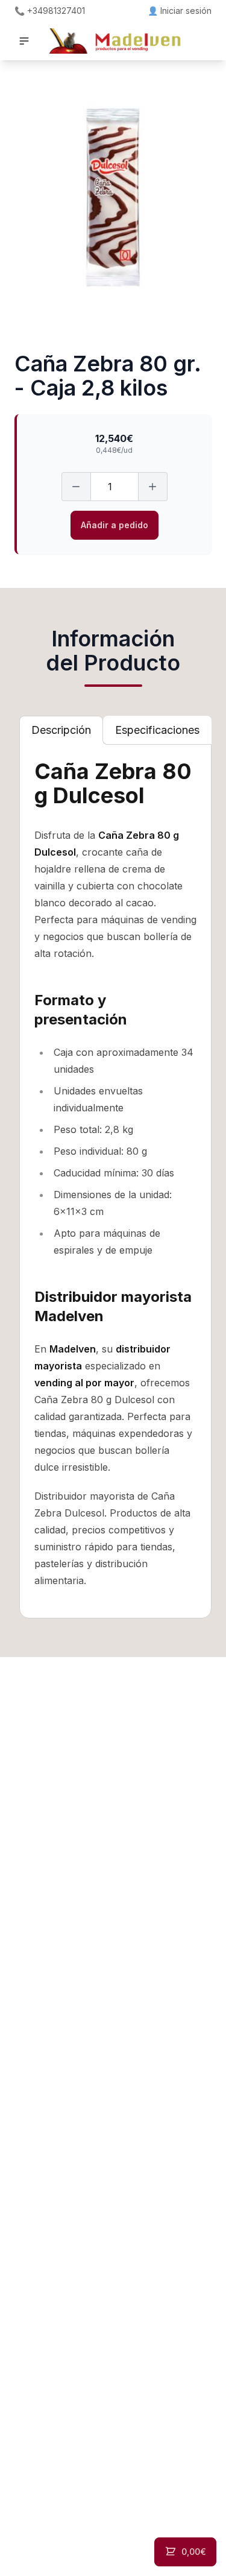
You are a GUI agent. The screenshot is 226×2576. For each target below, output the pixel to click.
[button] (24, 41)
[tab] (61, 730)
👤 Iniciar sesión (180, 11)
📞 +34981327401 (50, 11)
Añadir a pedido (115, 525)
